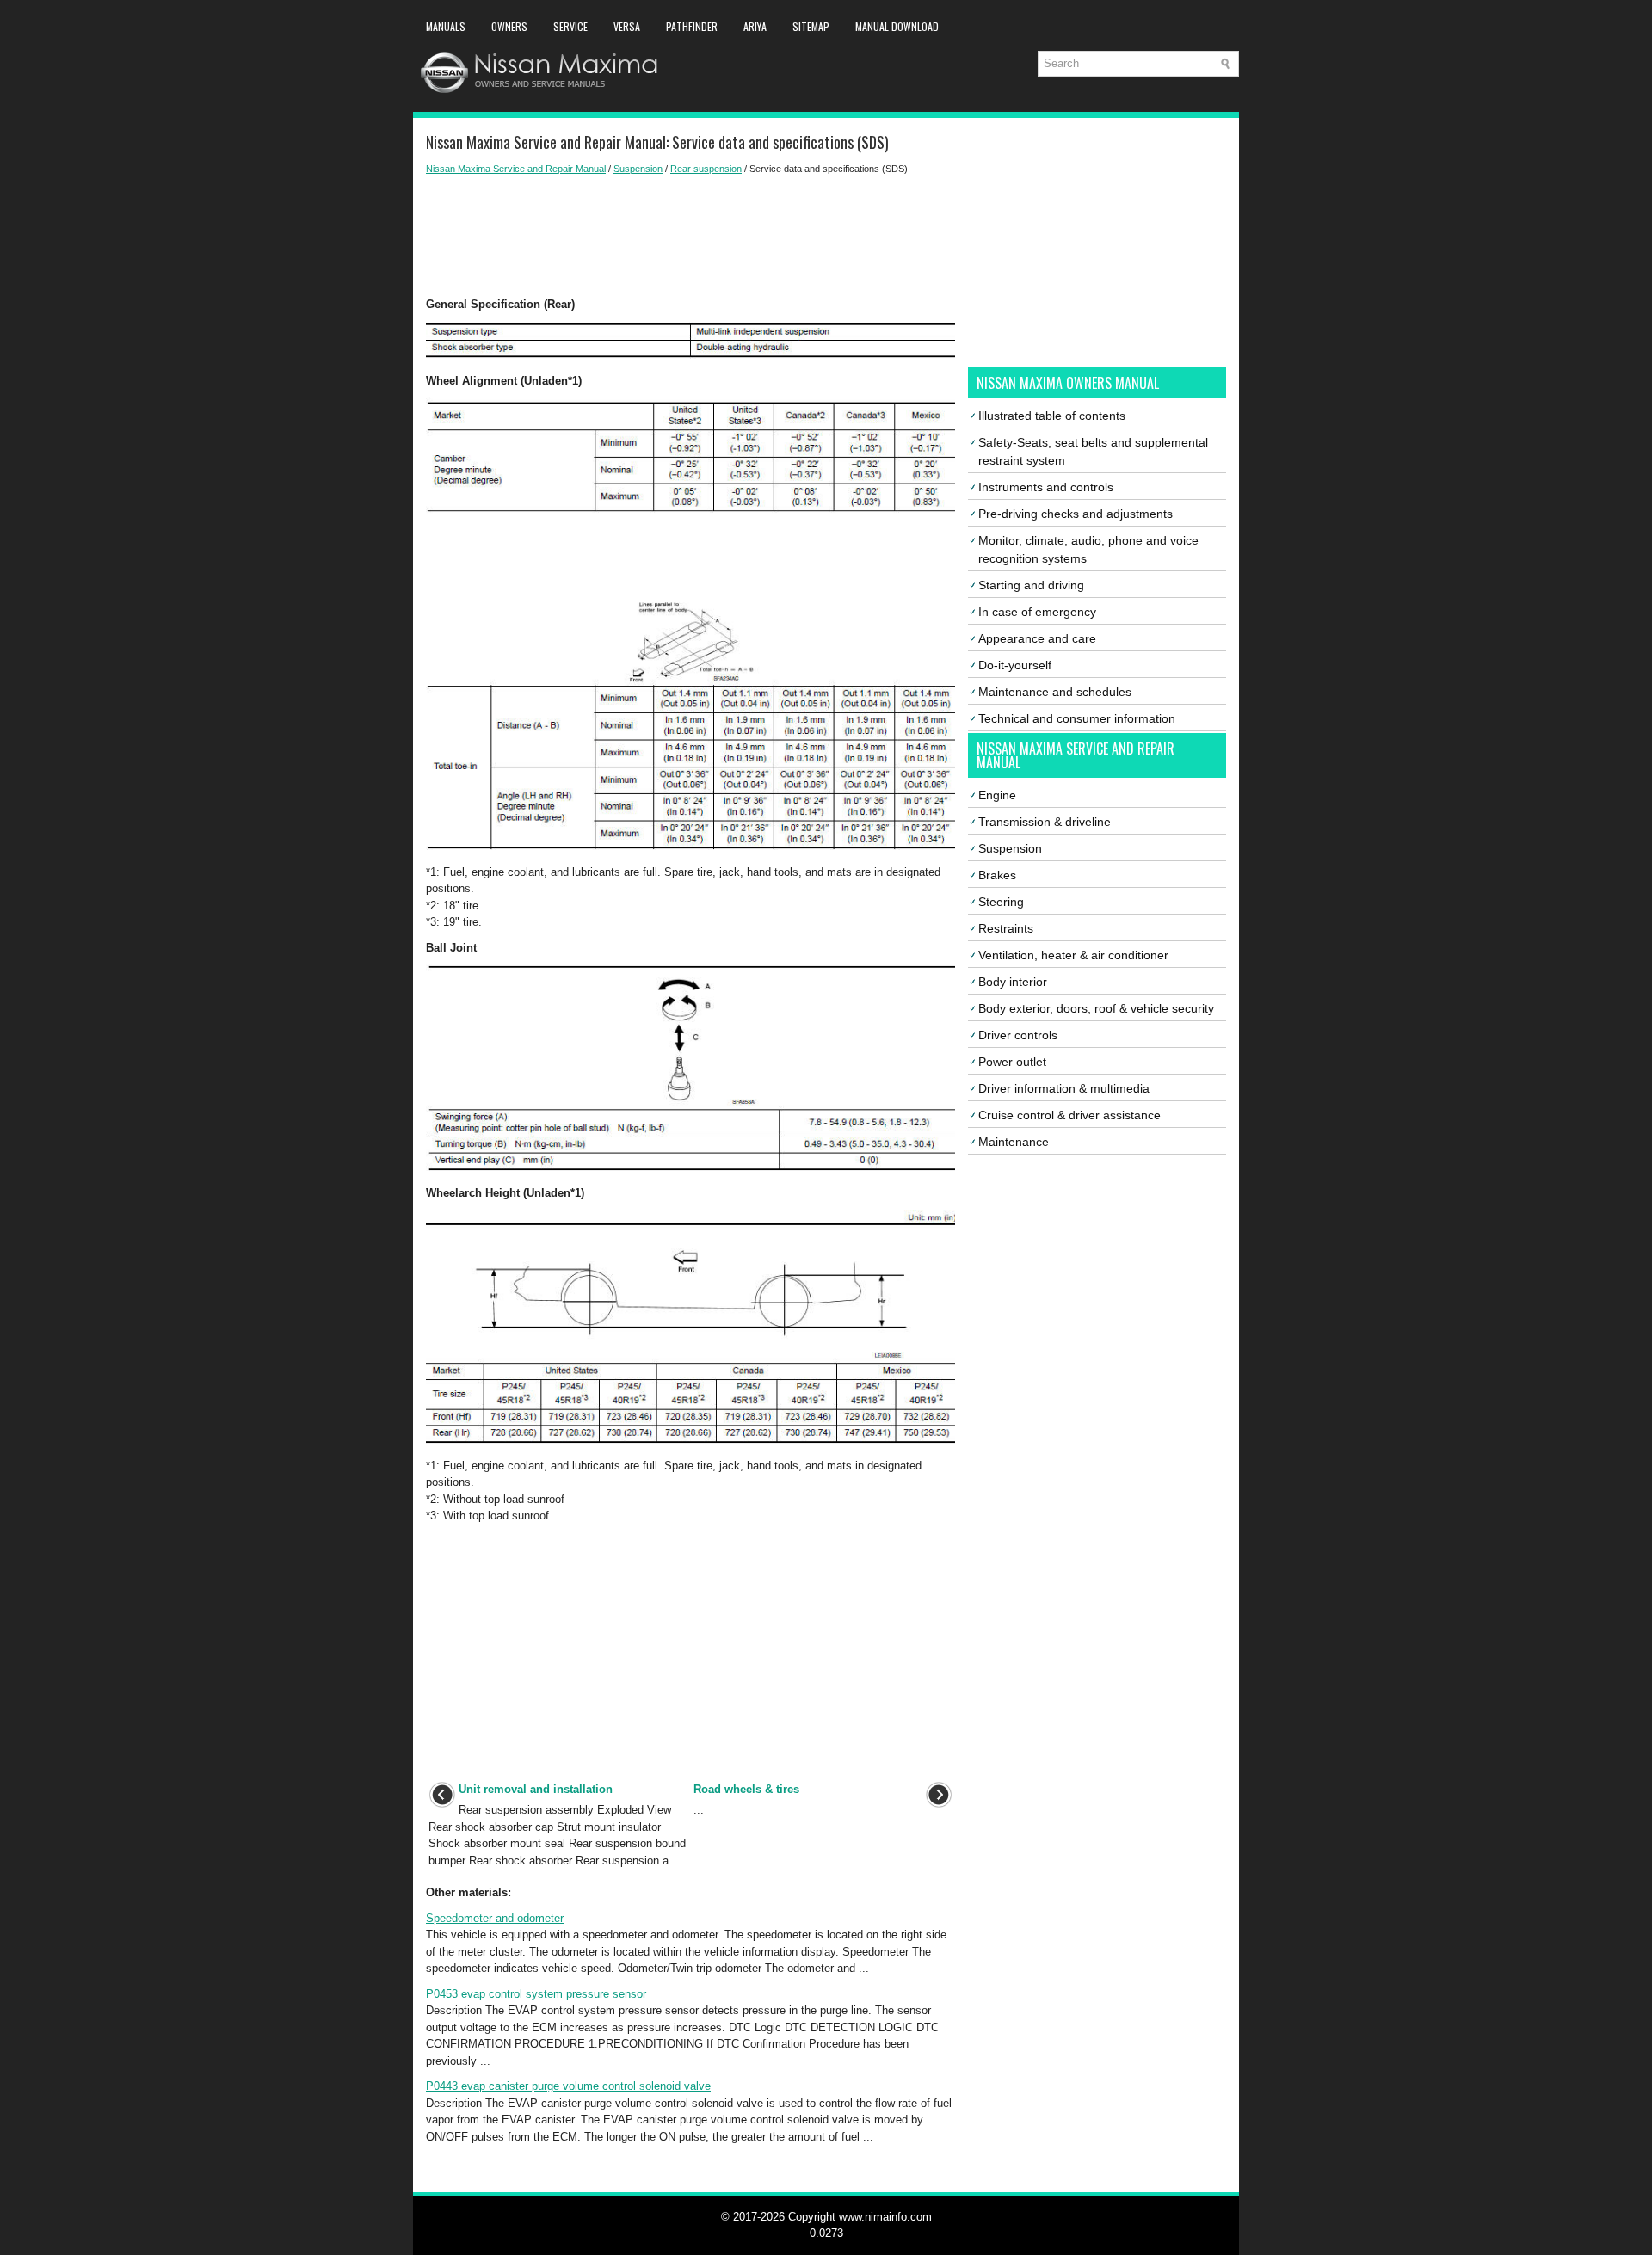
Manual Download (897, 26)
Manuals (446, 26)
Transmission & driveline (1045, 822)
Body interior (1013, 982)
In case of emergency (1037, 612)
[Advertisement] (690, 236)
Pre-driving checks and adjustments (1076, 514)
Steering (1001, 902)
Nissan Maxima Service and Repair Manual (516, 169)
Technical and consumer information (1077, 718)
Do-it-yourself (1015, 665)
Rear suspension (706, 169)
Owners (509, 26)
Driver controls (1018, 1035)
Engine (997, 795)
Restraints (1006, 928)
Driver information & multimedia (1064, 1088)
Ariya (755, 26)
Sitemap (811, 26)
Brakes (997, 875)
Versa (627, 26)
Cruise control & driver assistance (1069, 1115)
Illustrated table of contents (1052, 416)
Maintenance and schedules (1055, 692)
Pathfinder (692, 26)
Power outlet (1012, 1062)
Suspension (638, 169)
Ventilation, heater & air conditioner (1073, 955)
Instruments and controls (1046, 487)
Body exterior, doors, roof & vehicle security (1096, 1008)
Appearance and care (1037, 638)
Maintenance (1014, 1142)
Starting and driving (1031, 585)
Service (570, 26)
